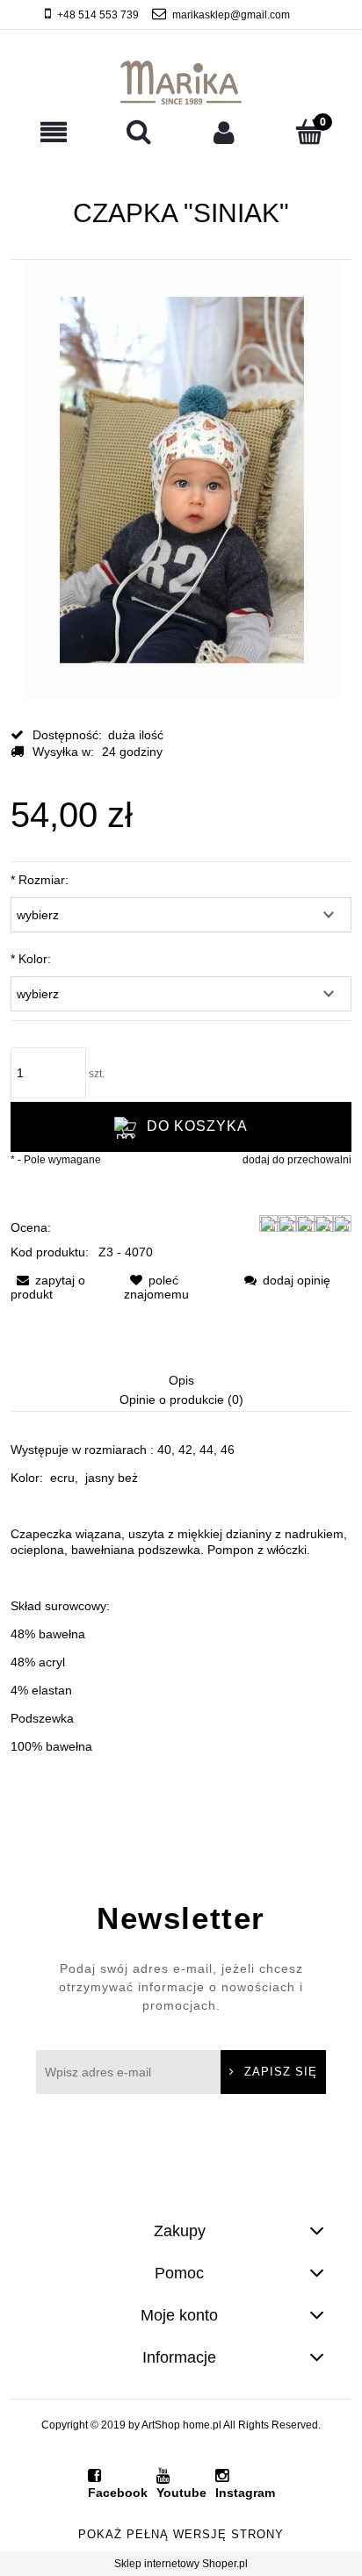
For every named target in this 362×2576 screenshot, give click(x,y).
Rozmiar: (40, 880)
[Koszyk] (309, 131)
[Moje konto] (224, 132)
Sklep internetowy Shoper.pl (181, 2564)
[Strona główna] (181, 83)
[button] (53, 132)
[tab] (181, 1382)
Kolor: (31, 959)
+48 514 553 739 (98, 15)
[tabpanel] (181, 1598)
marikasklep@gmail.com (231, 15)
